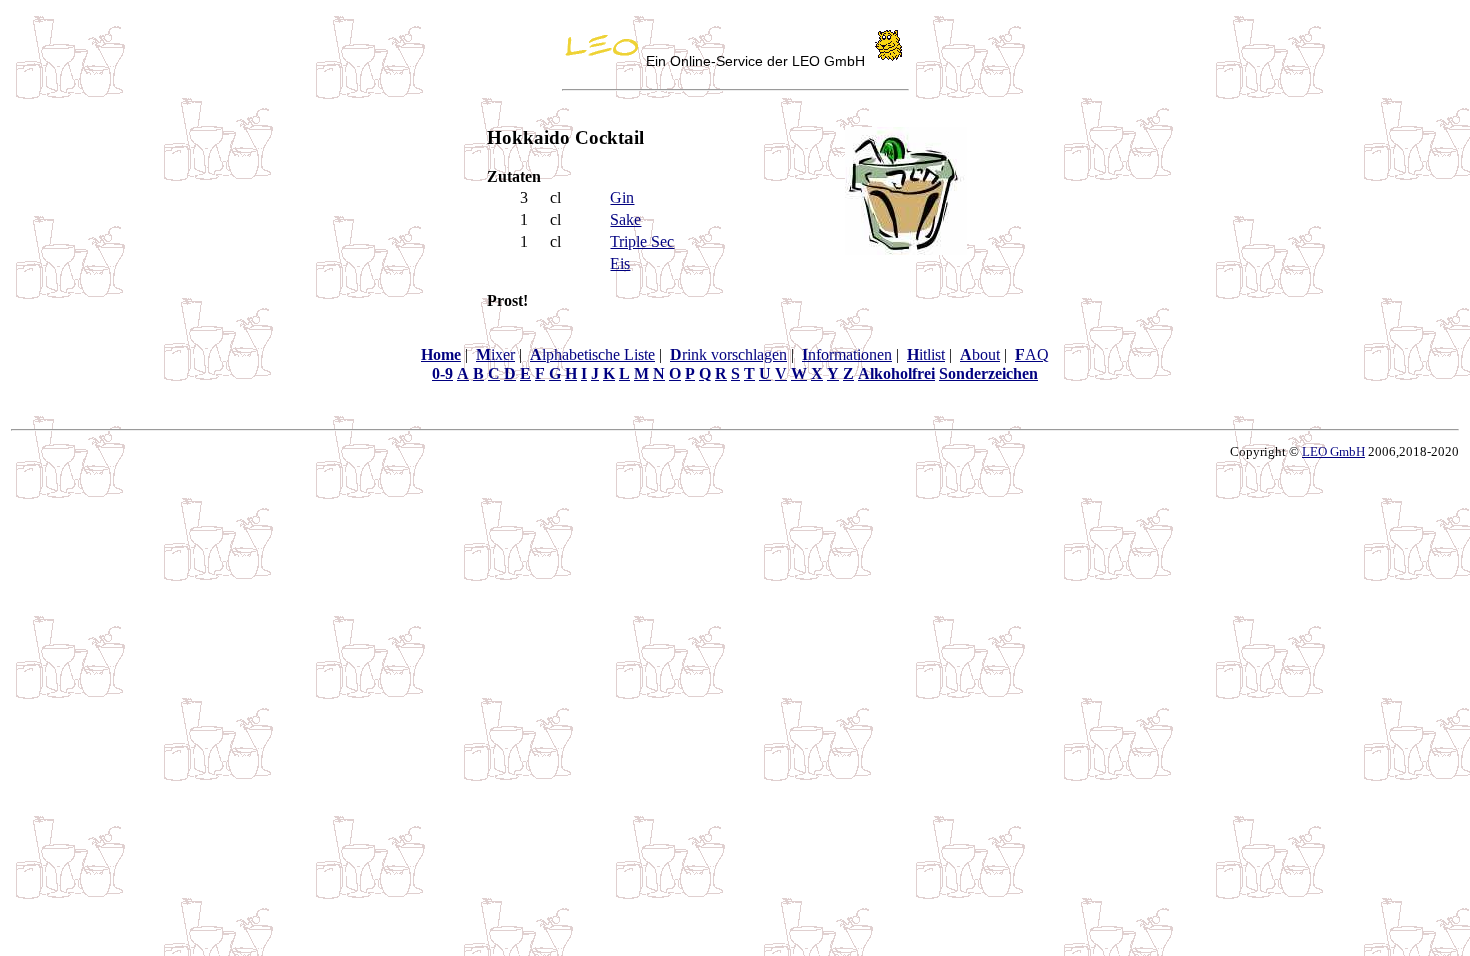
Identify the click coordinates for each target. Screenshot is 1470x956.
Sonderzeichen (988, 373)
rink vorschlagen (728, 354)
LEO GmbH (1333, 451)
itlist (926, 354)
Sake (625, 219)
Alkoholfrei (896, 373)
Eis (620, 263)
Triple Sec (642, 241)
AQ (1032, 354)
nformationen (847, 354)
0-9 (442, 373)
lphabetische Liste (592, 354)
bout (980, 354)
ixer (495, 354)
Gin (622, 197)
